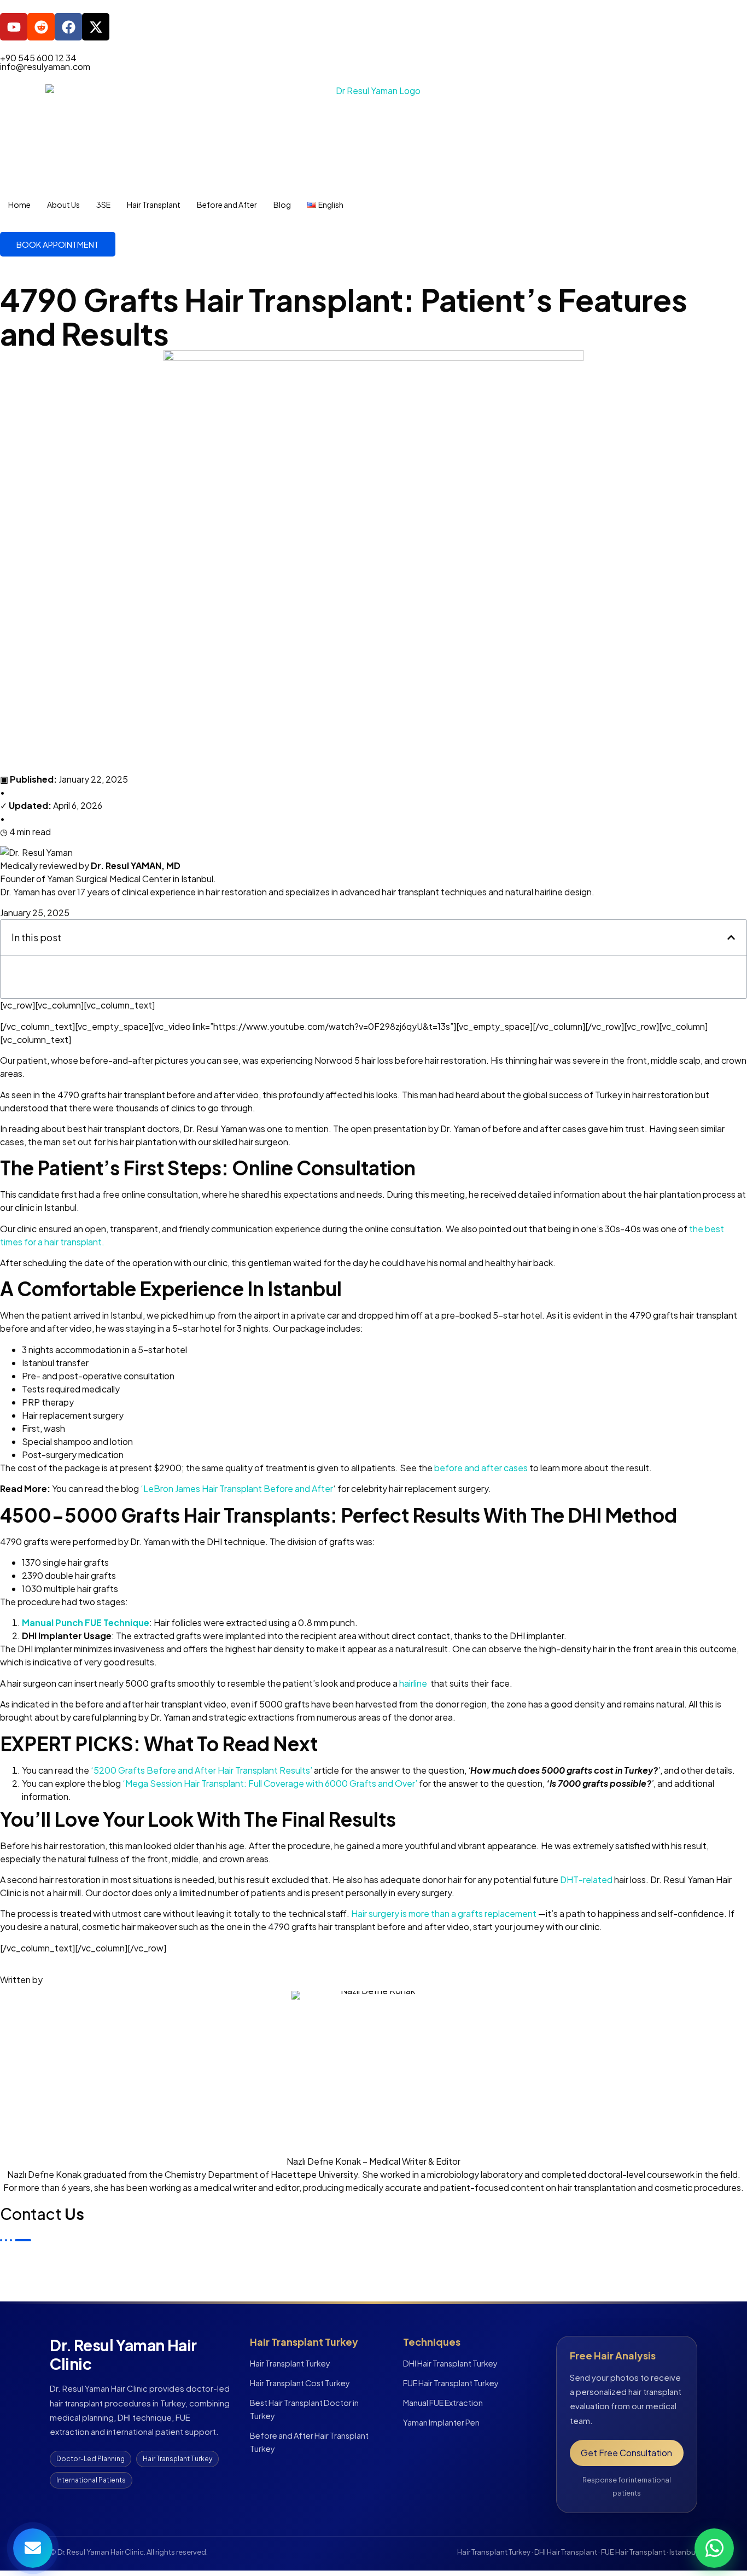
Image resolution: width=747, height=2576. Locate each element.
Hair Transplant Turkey (290, 2363)
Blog (282, 205)
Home (19, 205)
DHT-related (586, 1879)
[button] (731, 937)
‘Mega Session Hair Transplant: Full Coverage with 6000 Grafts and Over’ (270, 1783)
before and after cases (481, 1468)
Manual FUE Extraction (443, 2403)
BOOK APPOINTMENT (58, 244)
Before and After (227, 205)
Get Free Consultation (626, 2453)
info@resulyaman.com (45, 66)
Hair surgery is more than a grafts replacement (444, 1913)
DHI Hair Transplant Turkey (450, 2363)
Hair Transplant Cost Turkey (300, 2383)
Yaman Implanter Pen (441, 2422)
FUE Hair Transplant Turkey (451, 2383)
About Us (63, 205)
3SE (103, 205)
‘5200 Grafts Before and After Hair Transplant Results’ (202, 1770)
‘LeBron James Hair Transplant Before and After (237, 1488)
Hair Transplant (154, 205)
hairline (413, 1683)
